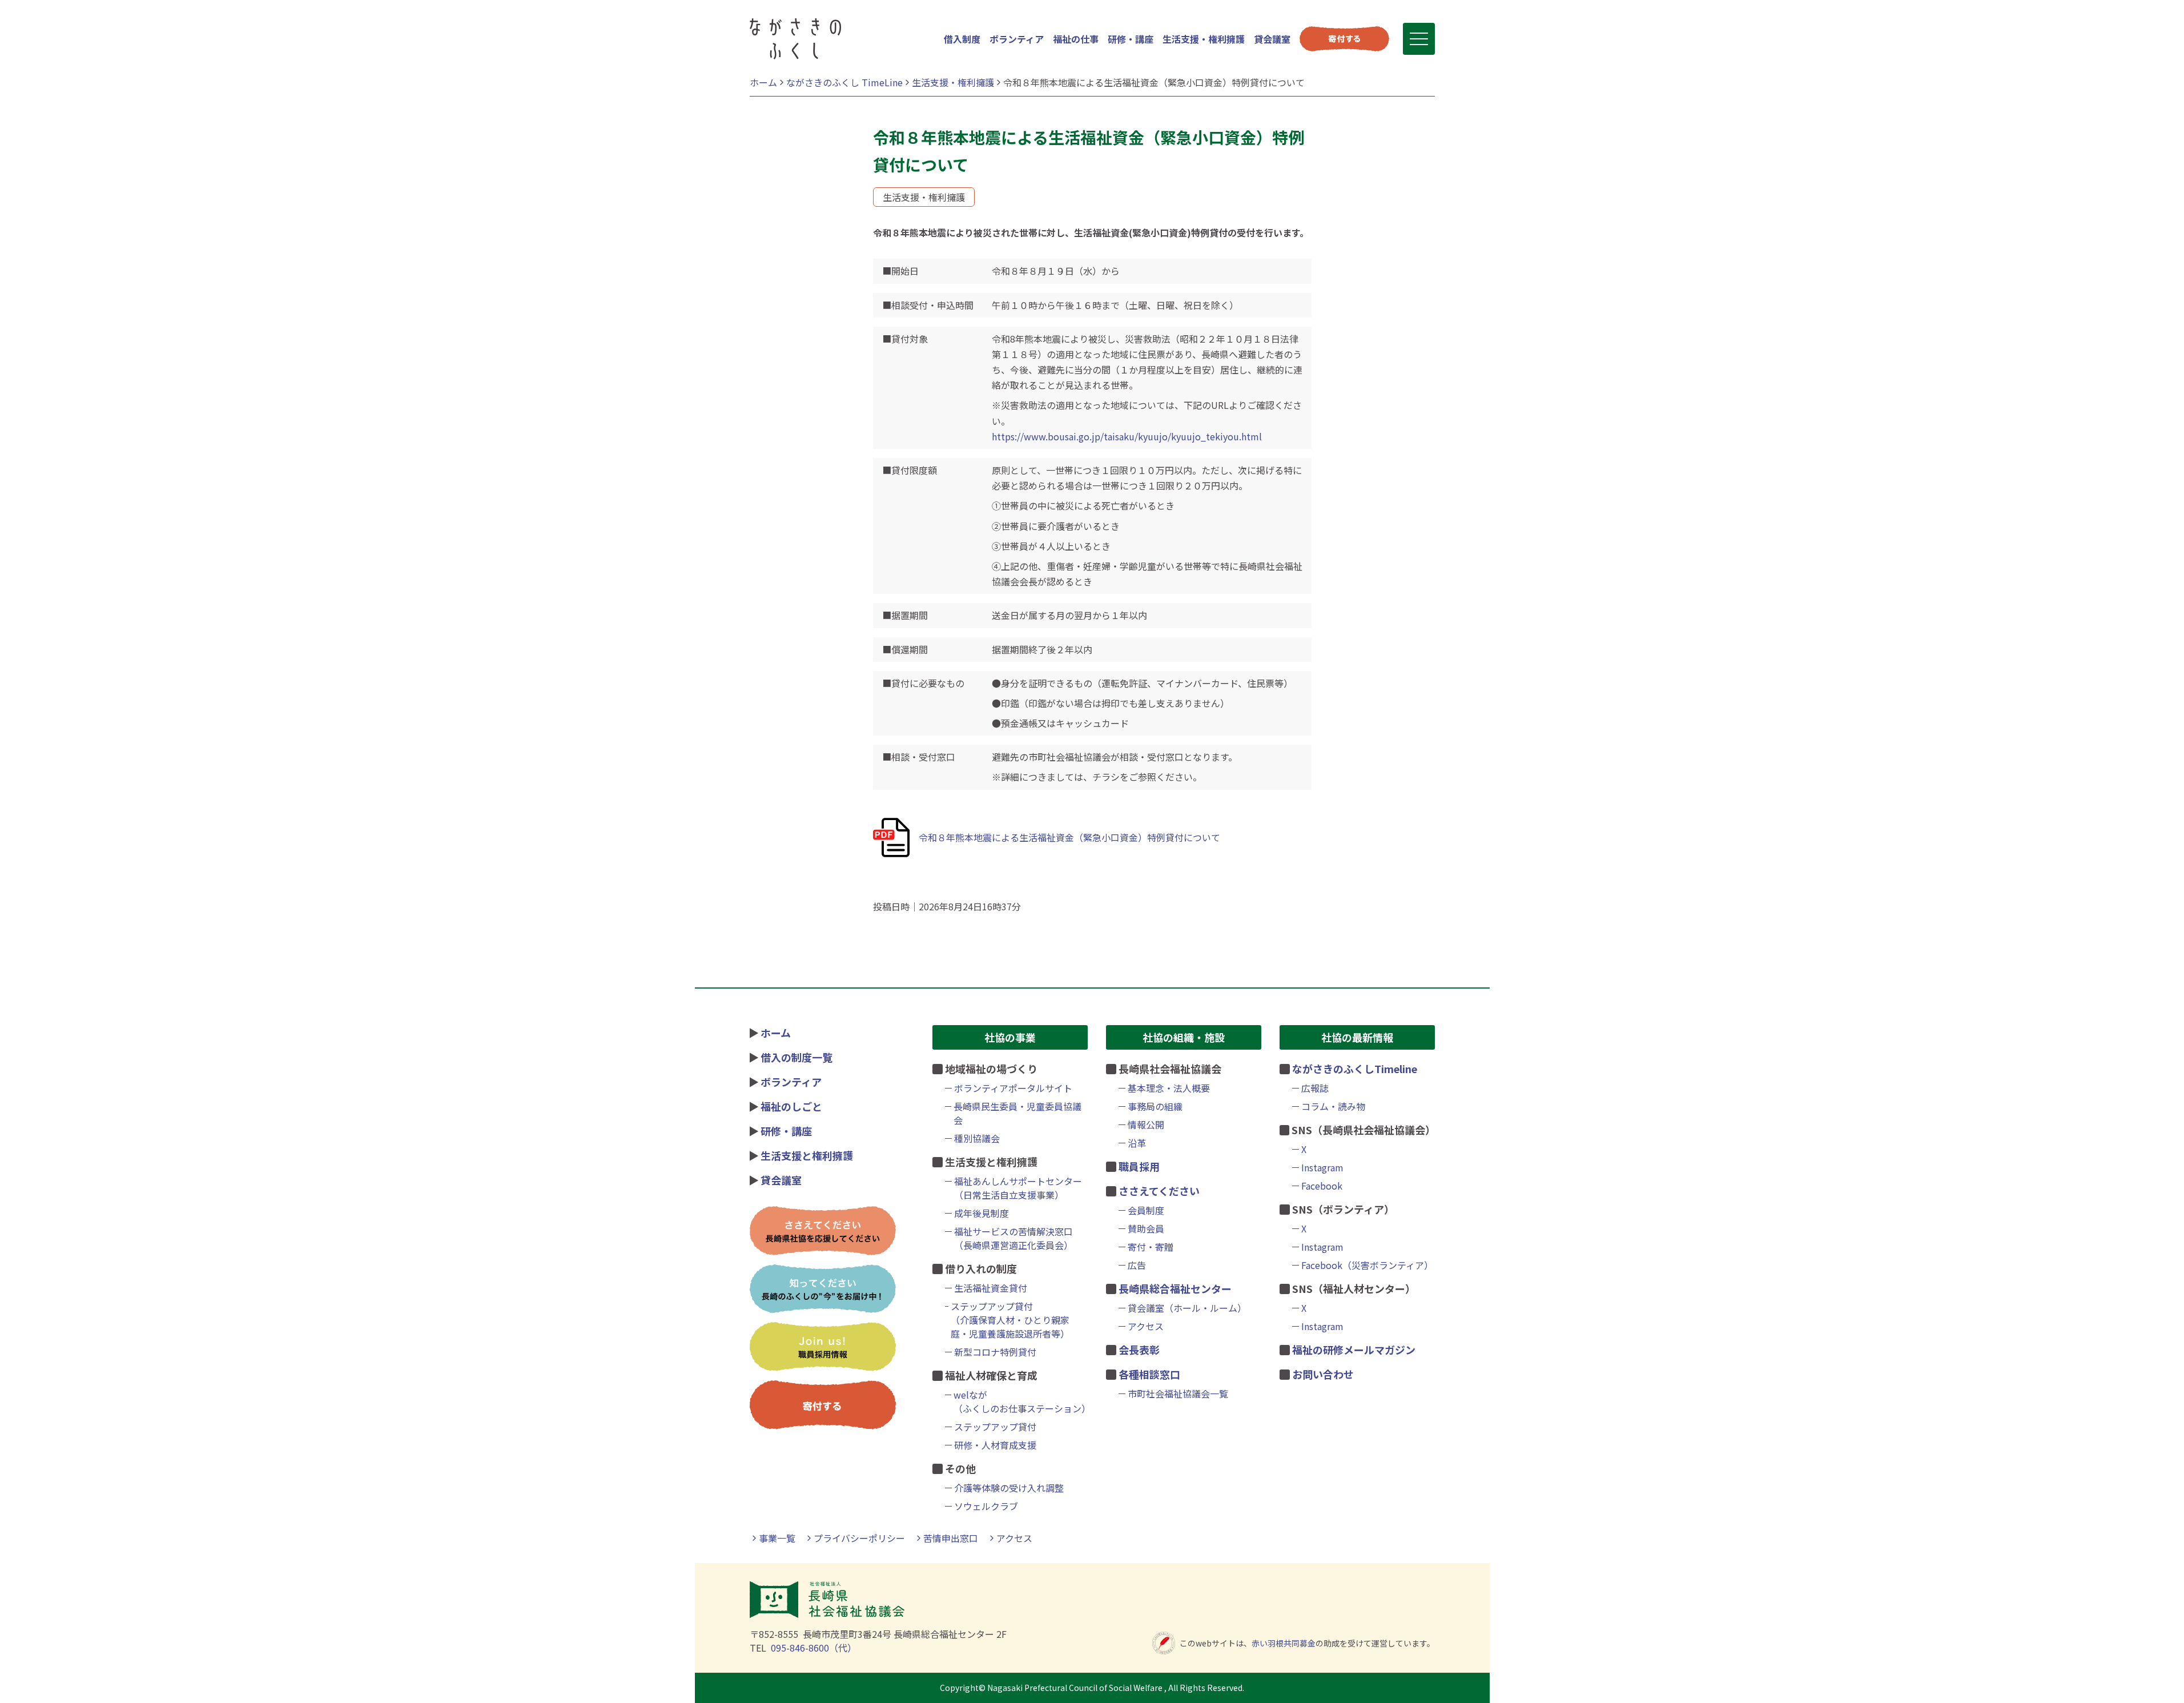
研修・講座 (1131, 39)
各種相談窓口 (1149, 1374)
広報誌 (1315, 1088)
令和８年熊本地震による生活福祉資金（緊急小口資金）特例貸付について (1069, 837)
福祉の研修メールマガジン (1354, 1349)
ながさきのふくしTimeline (1355, 1069)
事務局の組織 (1155, 1106)
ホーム (776, 1033)
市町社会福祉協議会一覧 (1178, 1393)
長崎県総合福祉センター (1175, 1288)
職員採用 (1139, 1166)
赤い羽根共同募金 (1284, 1643)
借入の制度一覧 (797, 1057)
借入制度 (962, 39)
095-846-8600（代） (814, 1648)
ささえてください (1159, 1191)
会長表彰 (1139, 1349)
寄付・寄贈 (1151, 1247)
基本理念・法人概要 (1169, 1088)
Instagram (1322, 1167)
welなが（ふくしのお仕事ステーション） (1020, 1401)
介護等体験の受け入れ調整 (1009, 1488)
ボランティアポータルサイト (1013, 1088)
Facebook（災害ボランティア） (1367, 1265)
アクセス (1146, 1326)
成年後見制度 (982, 1213)
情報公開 (1146, 1124)
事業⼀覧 (777, 1538)
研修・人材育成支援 (995, 1445)
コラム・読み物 (1333, 1106)
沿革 (1137, 1143)
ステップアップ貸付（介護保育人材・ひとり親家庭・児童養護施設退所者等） (1010, 1320)
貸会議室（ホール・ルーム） (1187, 1308)
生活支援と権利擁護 (807, 1155)
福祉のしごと (791, 1106)
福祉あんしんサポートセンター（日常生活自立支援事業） (1018, 1188)
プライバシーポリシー (859, 1538)
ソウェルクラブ (986, 1506)
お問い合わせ (1323, 1374)
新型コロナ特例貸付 (995, 1352)
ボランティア (1017, 39)
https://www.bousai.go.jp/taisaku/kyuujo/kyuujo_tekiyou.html (1127, 436)
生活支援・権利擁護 (1204, 39)
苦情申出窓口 (951, 1538)
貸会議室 (1272, 39)
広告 (1137, 1265)
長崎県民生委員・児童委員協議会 (1017, 1113)
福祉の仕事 (1076, 39)
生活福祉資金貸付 (991, 1288)
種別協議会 (977, 1138)
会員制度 (1146, 1210)
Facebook (1322, 1186)
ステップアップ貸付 (995, 1427)
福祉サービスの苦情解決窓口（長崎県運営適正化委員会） (1013, 1238)
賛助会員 (1146, 1228)
